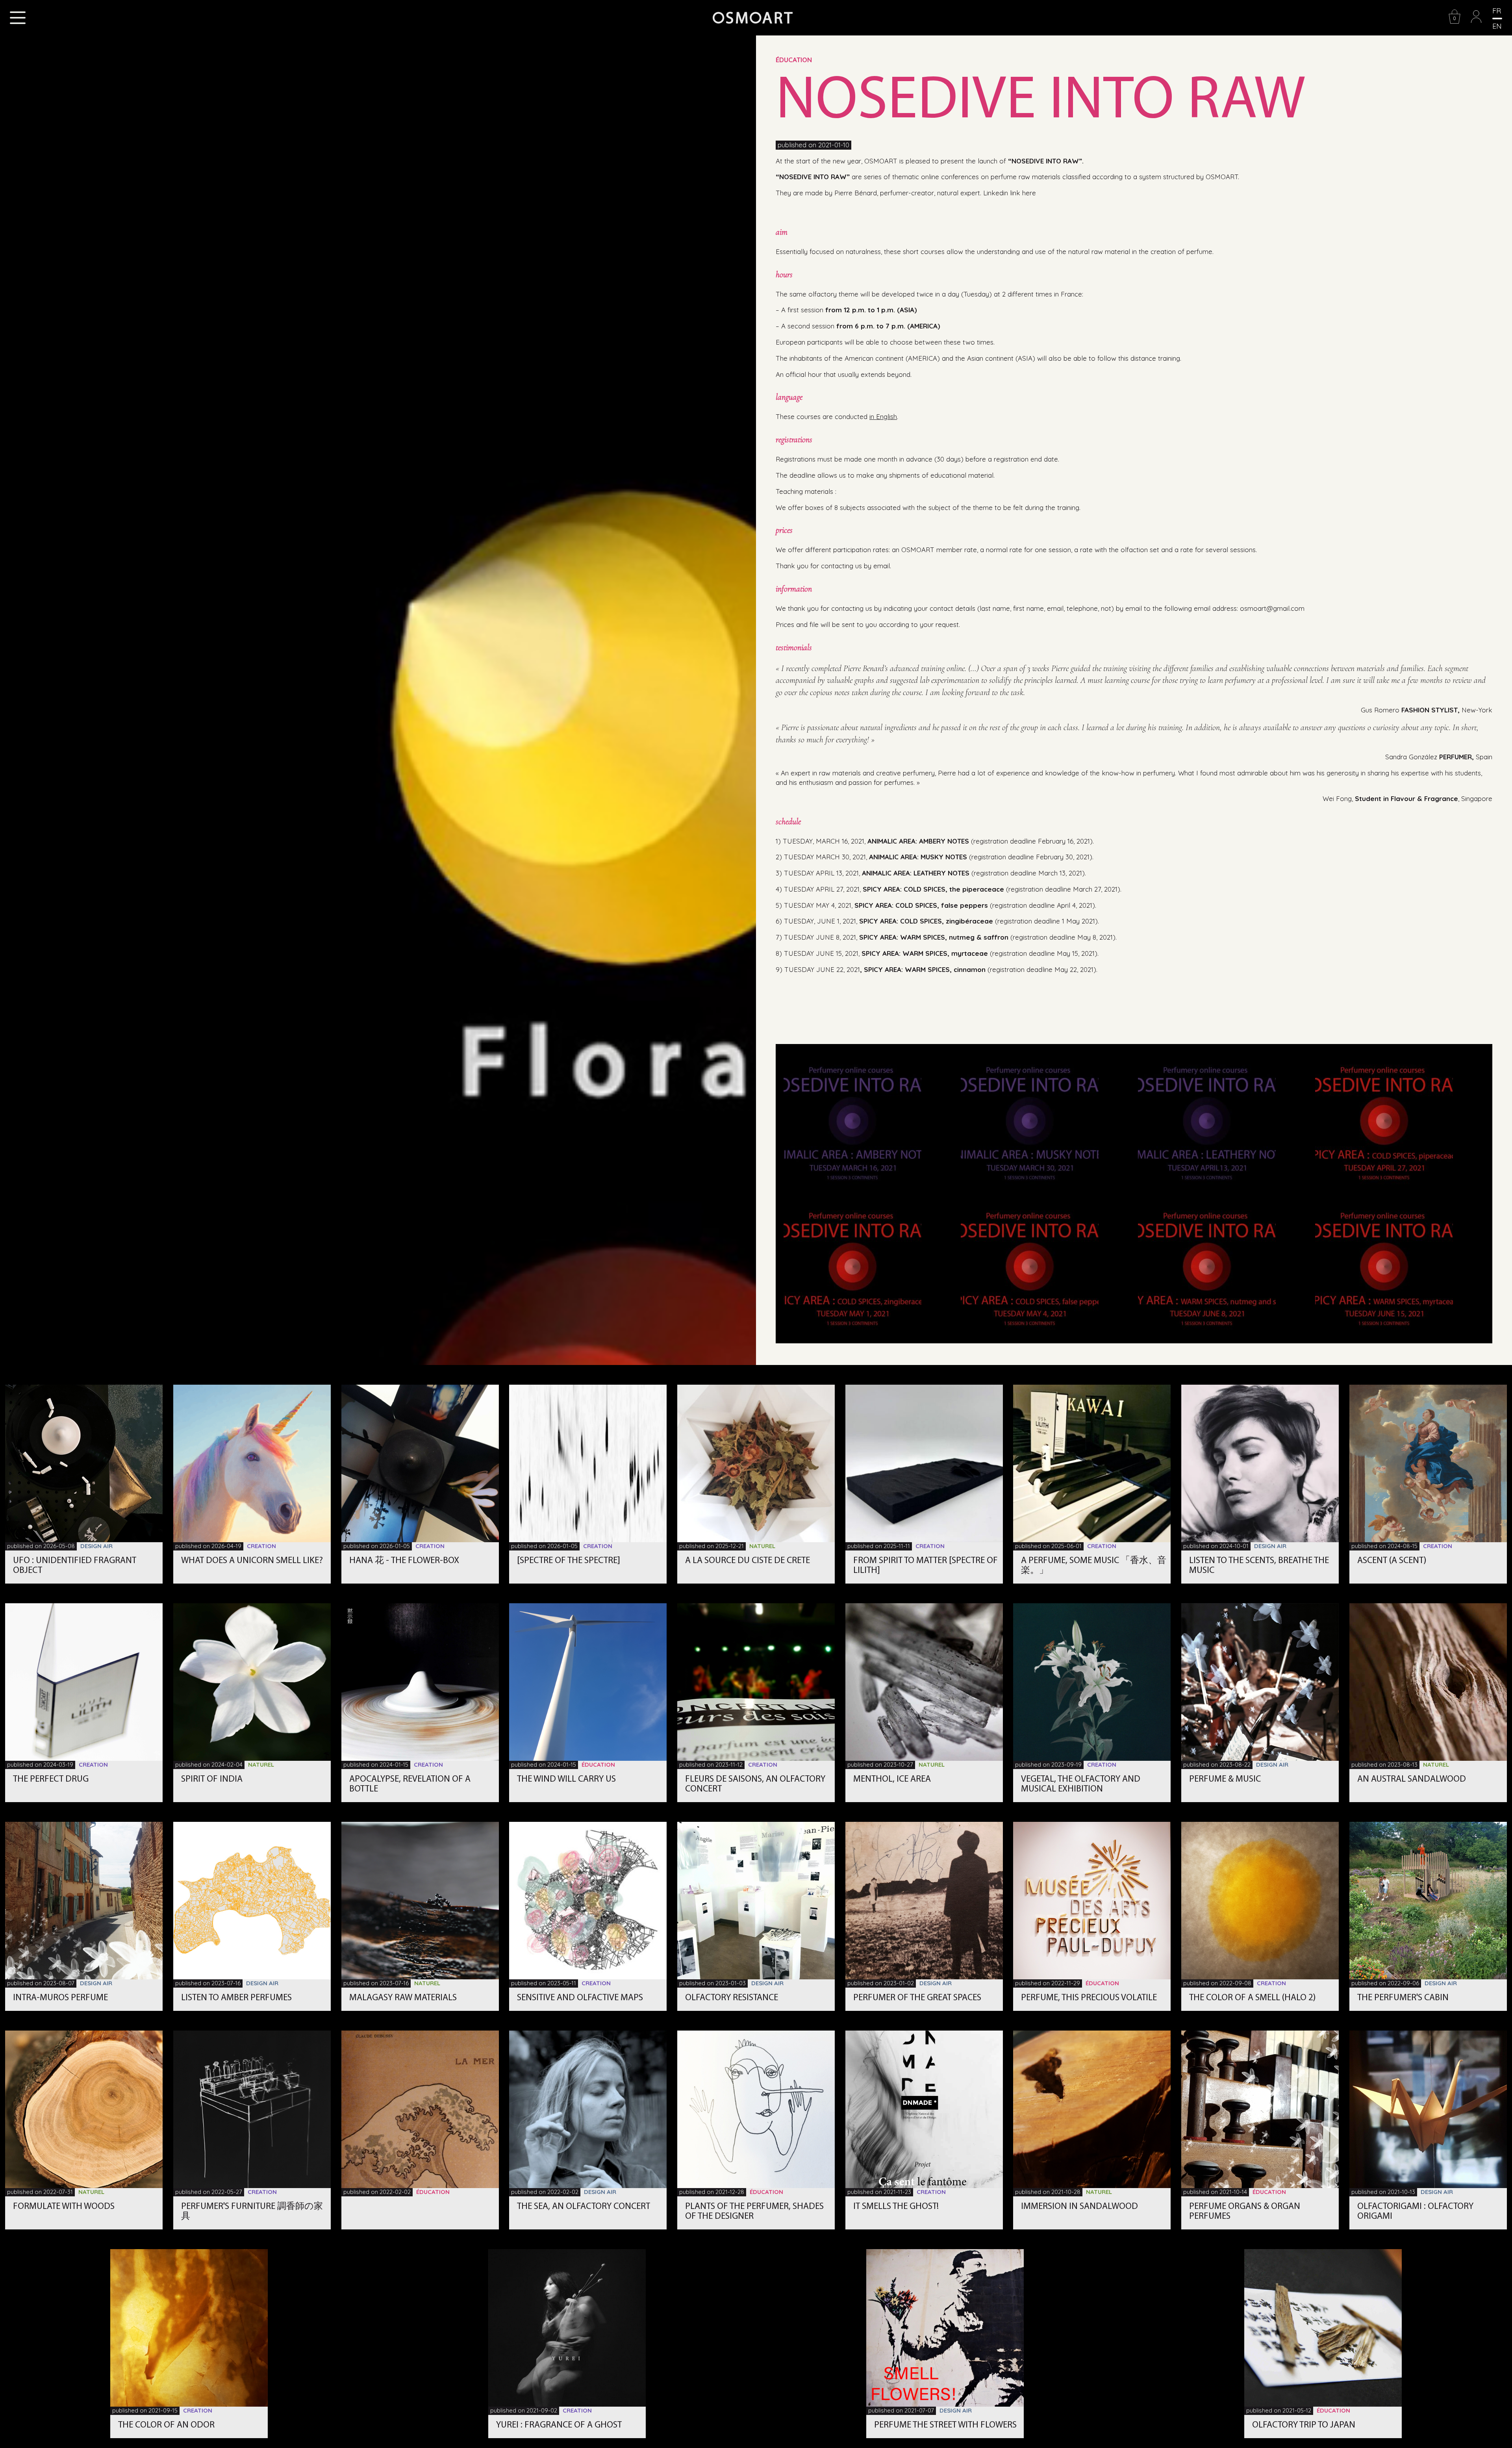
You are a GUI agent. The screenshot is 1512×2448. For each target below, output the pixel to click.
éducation (794, 60)
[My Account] (1476, 22)
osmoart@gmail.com (1272, 608)
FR (1497, 11)
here (1029, 193)
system (1150, 177)
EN (1497, 26)
